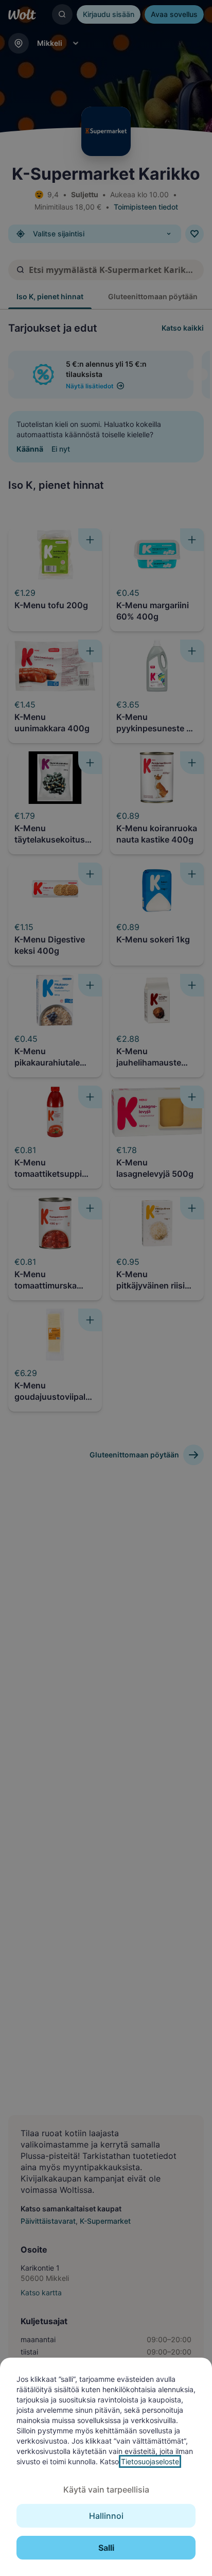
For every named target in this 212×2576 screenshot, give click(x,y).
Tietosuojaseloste (150, 2461)
